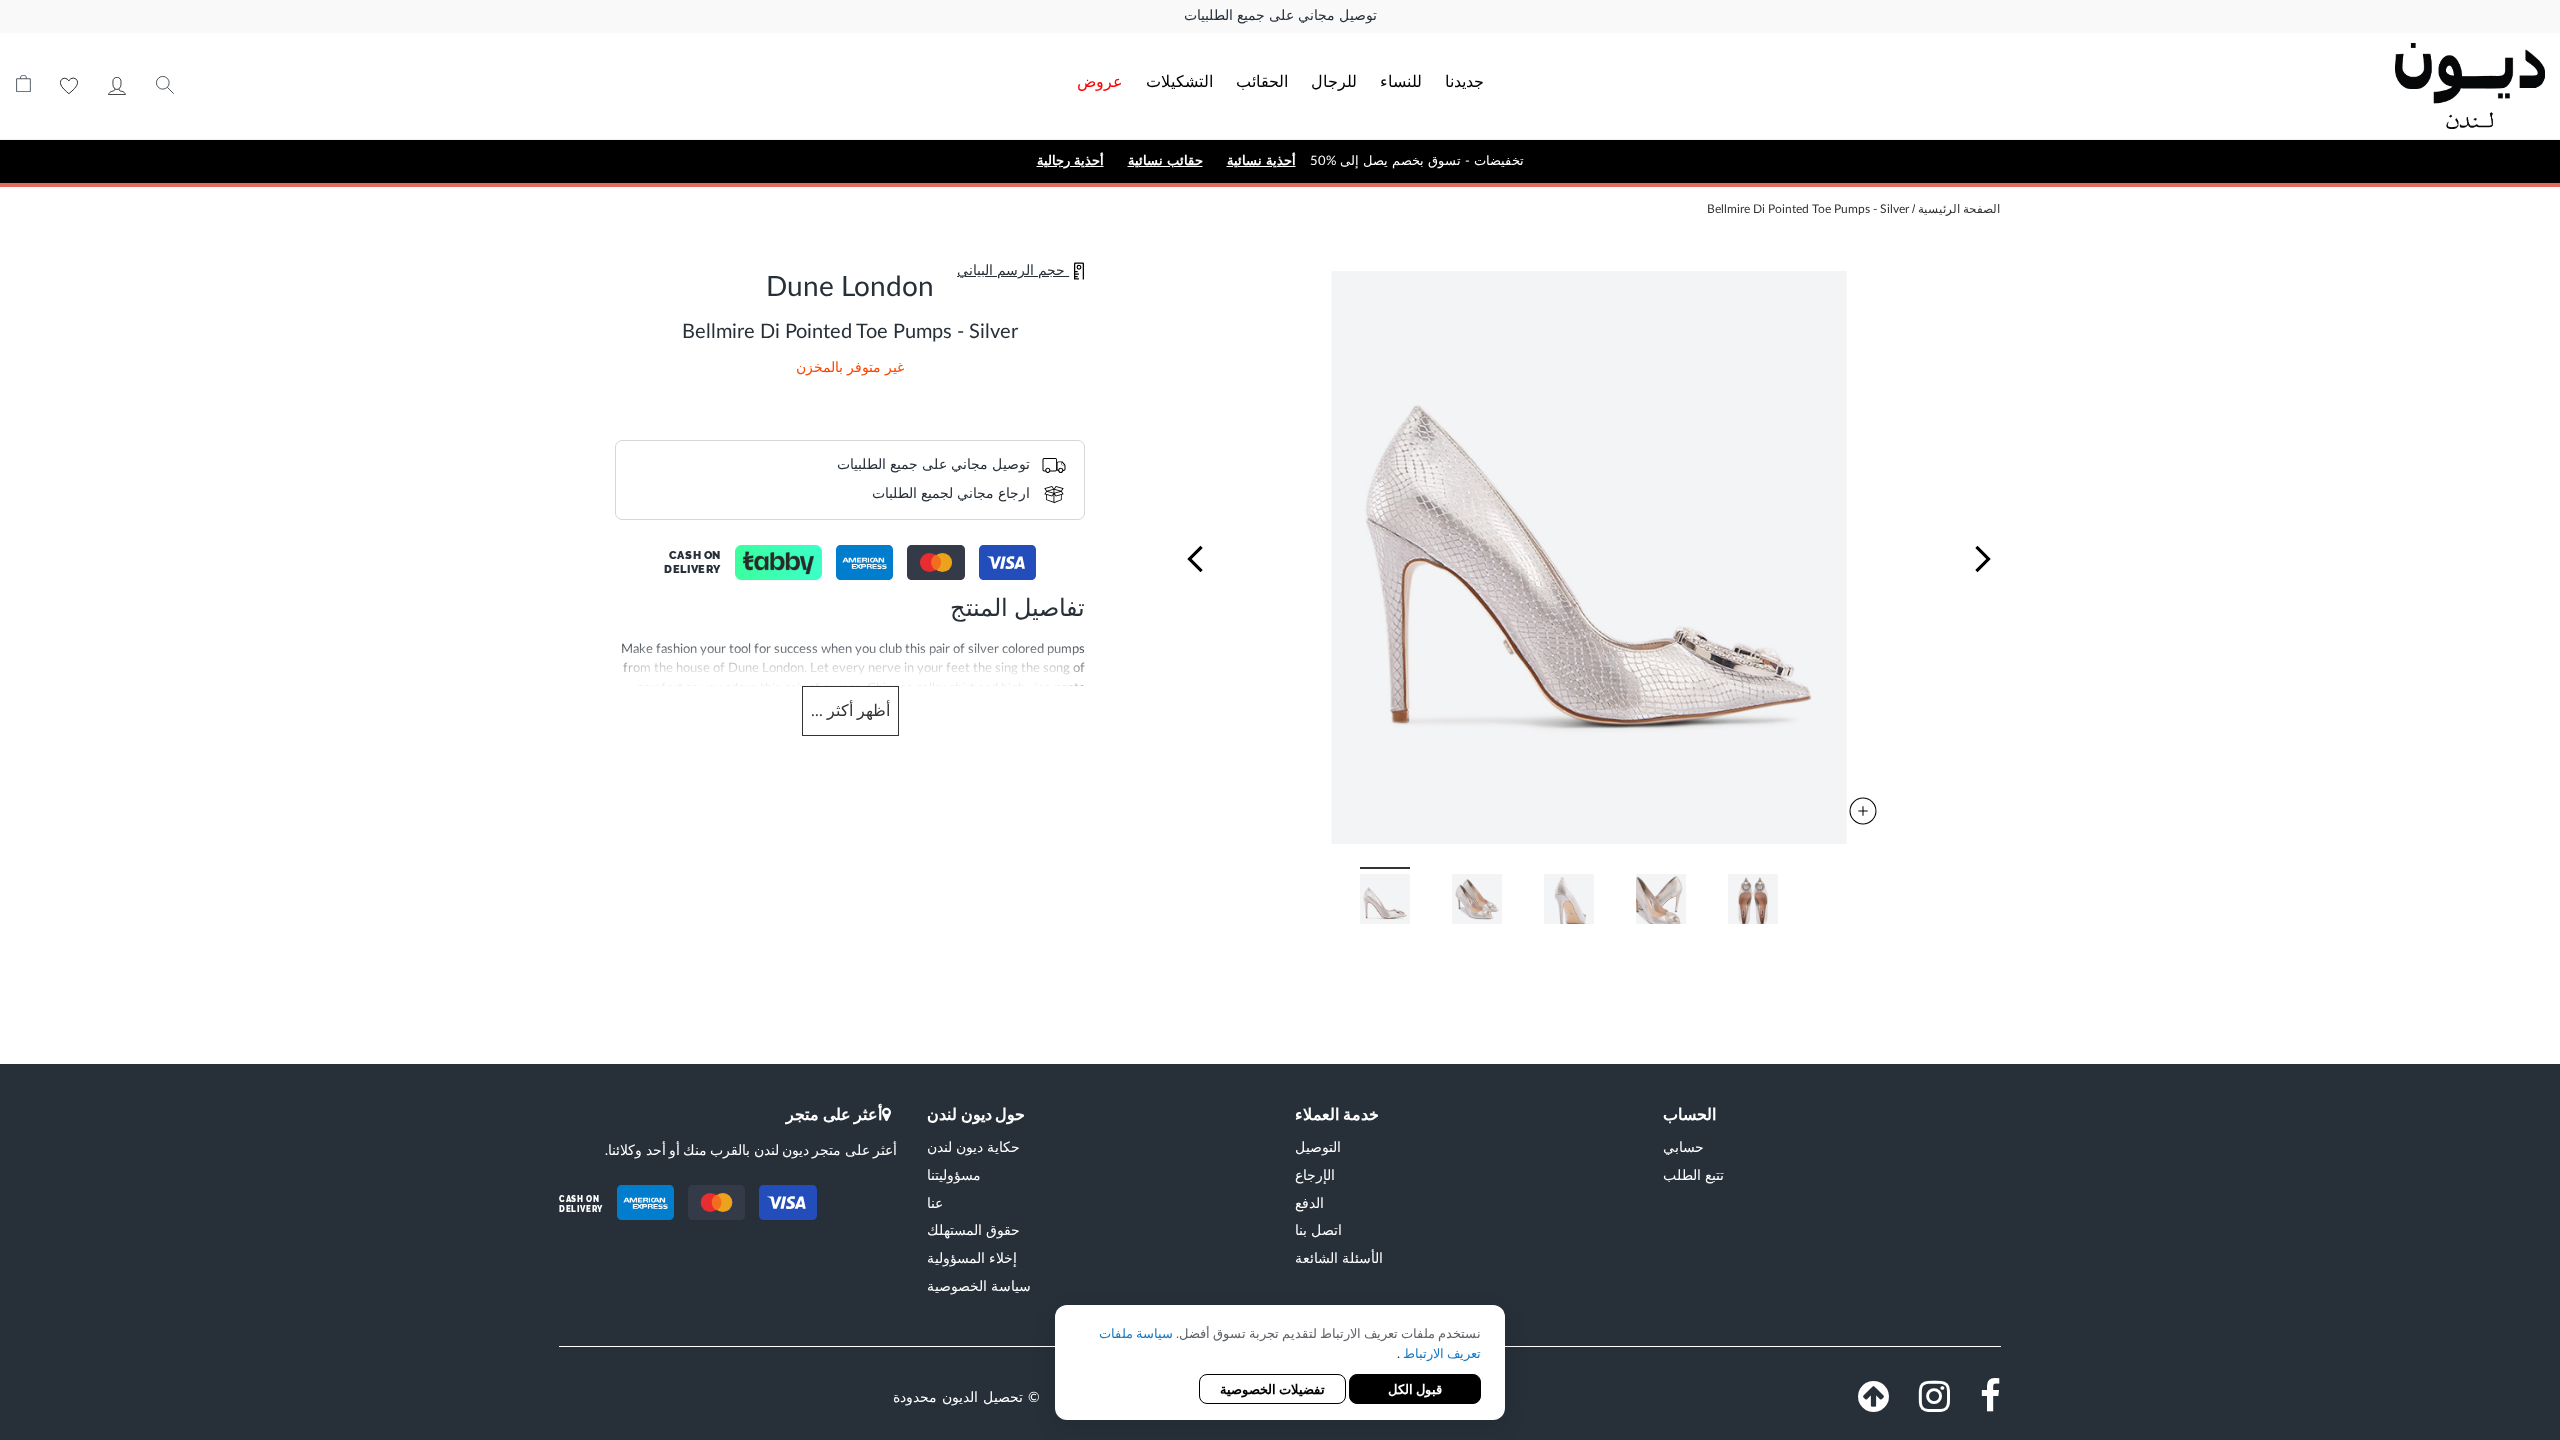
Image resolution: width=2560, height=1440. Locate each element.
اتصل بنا (1318, 1229)
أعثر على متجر (834, 1113)
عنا (935, 1202)
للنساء (1401, 80)
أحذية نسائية (1261, 160)
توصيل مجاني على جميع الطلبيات (1280, 16)
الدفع (1309, 1202)
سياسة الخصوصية (979, 1285)
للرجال (1334, 80)
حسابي (117, 86)
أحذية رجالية (1070, 160)
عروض (1100, 80)
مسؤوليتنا (954, 1174)
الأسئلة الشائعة (1339, 1257)
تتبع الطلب (1693, 1174)
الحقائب (1262, 80)
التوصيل (1318, 1146)
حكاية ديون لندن (973, 1146)
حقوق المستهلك (973, 1229)
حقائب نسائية (1165, 160)
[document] (1280, 1364)
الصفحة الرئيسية (1959, 209)
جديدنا (1464, 80)
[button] (1195, 559)
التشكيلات (1179, 80)
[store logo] (2292, 86)
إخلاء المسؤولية (972, 1257)
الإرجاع (1315, 1174)
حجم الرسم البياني (1013, 271)
